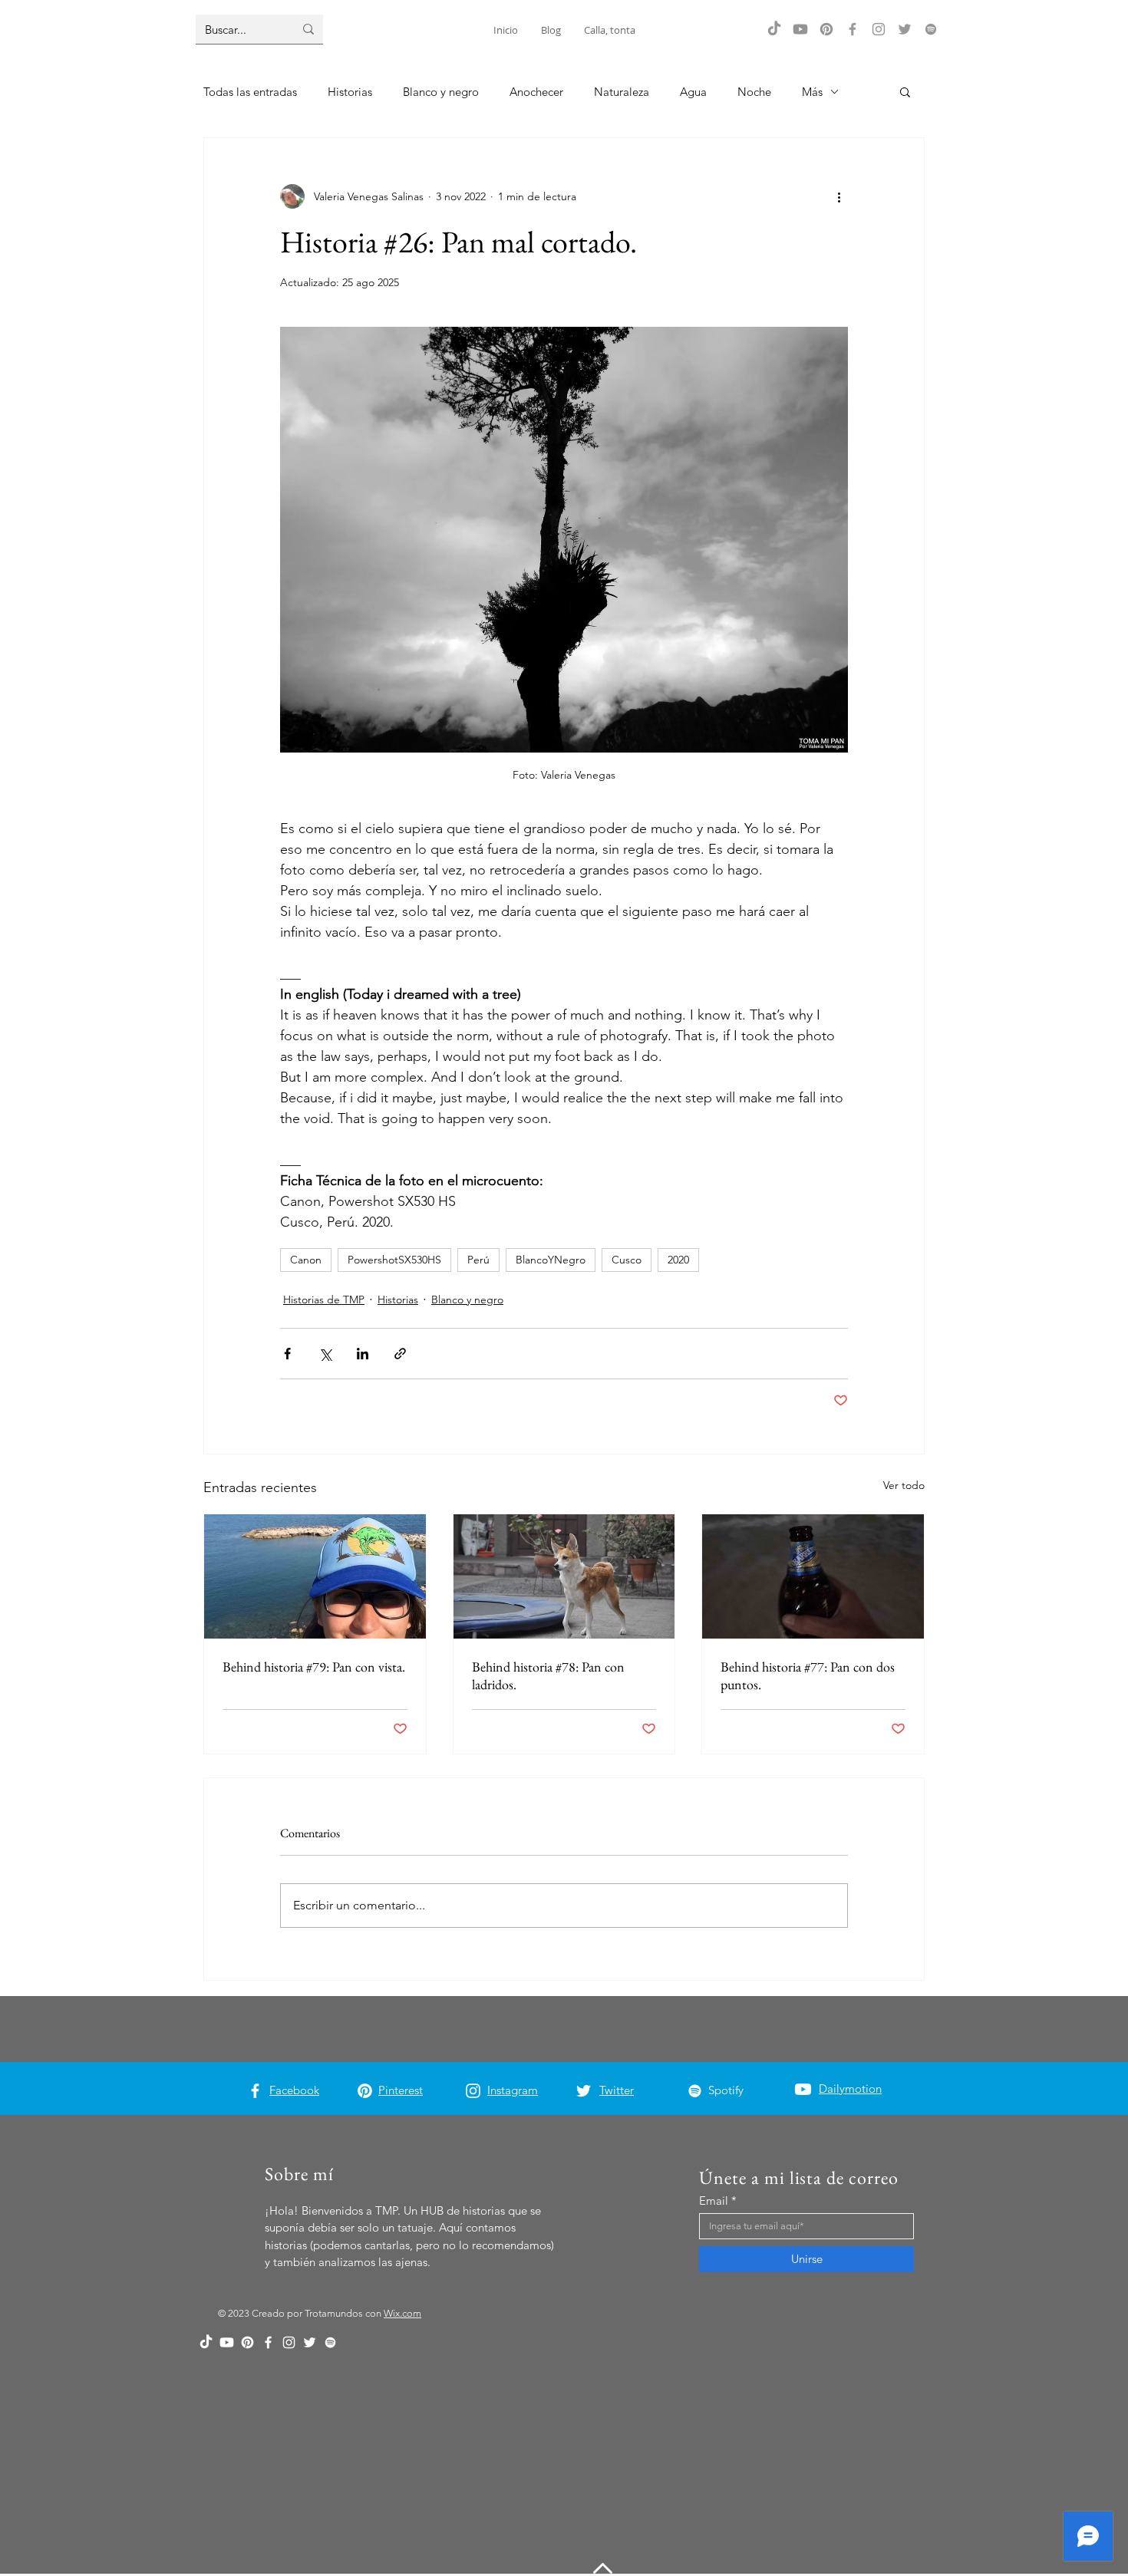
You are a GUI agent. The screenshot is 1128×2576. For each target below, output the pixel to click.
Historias (350, 92)
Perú (478, 1260)
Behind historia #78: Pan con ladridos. (548, 1675)
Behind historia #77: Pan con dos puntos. (808, 1675)
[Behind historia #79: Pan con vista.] (315, 1576)
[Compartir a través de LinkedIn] (363, 1354)
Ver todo (904, 1485)
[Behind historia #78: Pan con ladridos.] (564, 1576)
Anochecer (536, 92)
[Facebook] (853, 29)
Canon (306, 1260)
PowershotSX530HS (394, 1260)
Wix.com (402, 2313)
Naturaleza (622, 92)
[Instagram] (879, 29)
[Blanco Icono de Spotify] (695, 2091)
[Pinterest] (826, 29)
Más (812, 92)
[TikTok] (774, 29)
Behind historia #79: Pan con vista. (314, 1667)
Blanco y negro (441, 92)
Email (714, 2200)
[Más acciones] (839, 196)
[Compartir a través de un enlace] (400, 1354)
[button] (905, 91)
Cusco (627, 1260)
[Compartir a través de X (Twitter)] (325, 1354)
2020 (678, 1260)
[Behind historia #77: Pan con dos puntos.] (813, 1576)
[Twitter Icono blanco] (584, 2091)
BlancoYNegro (551, 1260)
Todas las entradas (250, 92)
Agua (693, 92)
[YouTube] (800, 29)
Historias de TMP (324, 1300)
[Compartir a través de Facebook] (287, 1354)
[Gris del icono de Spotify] (931, 29)
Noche (754, 92)
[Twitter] (905, 29)
